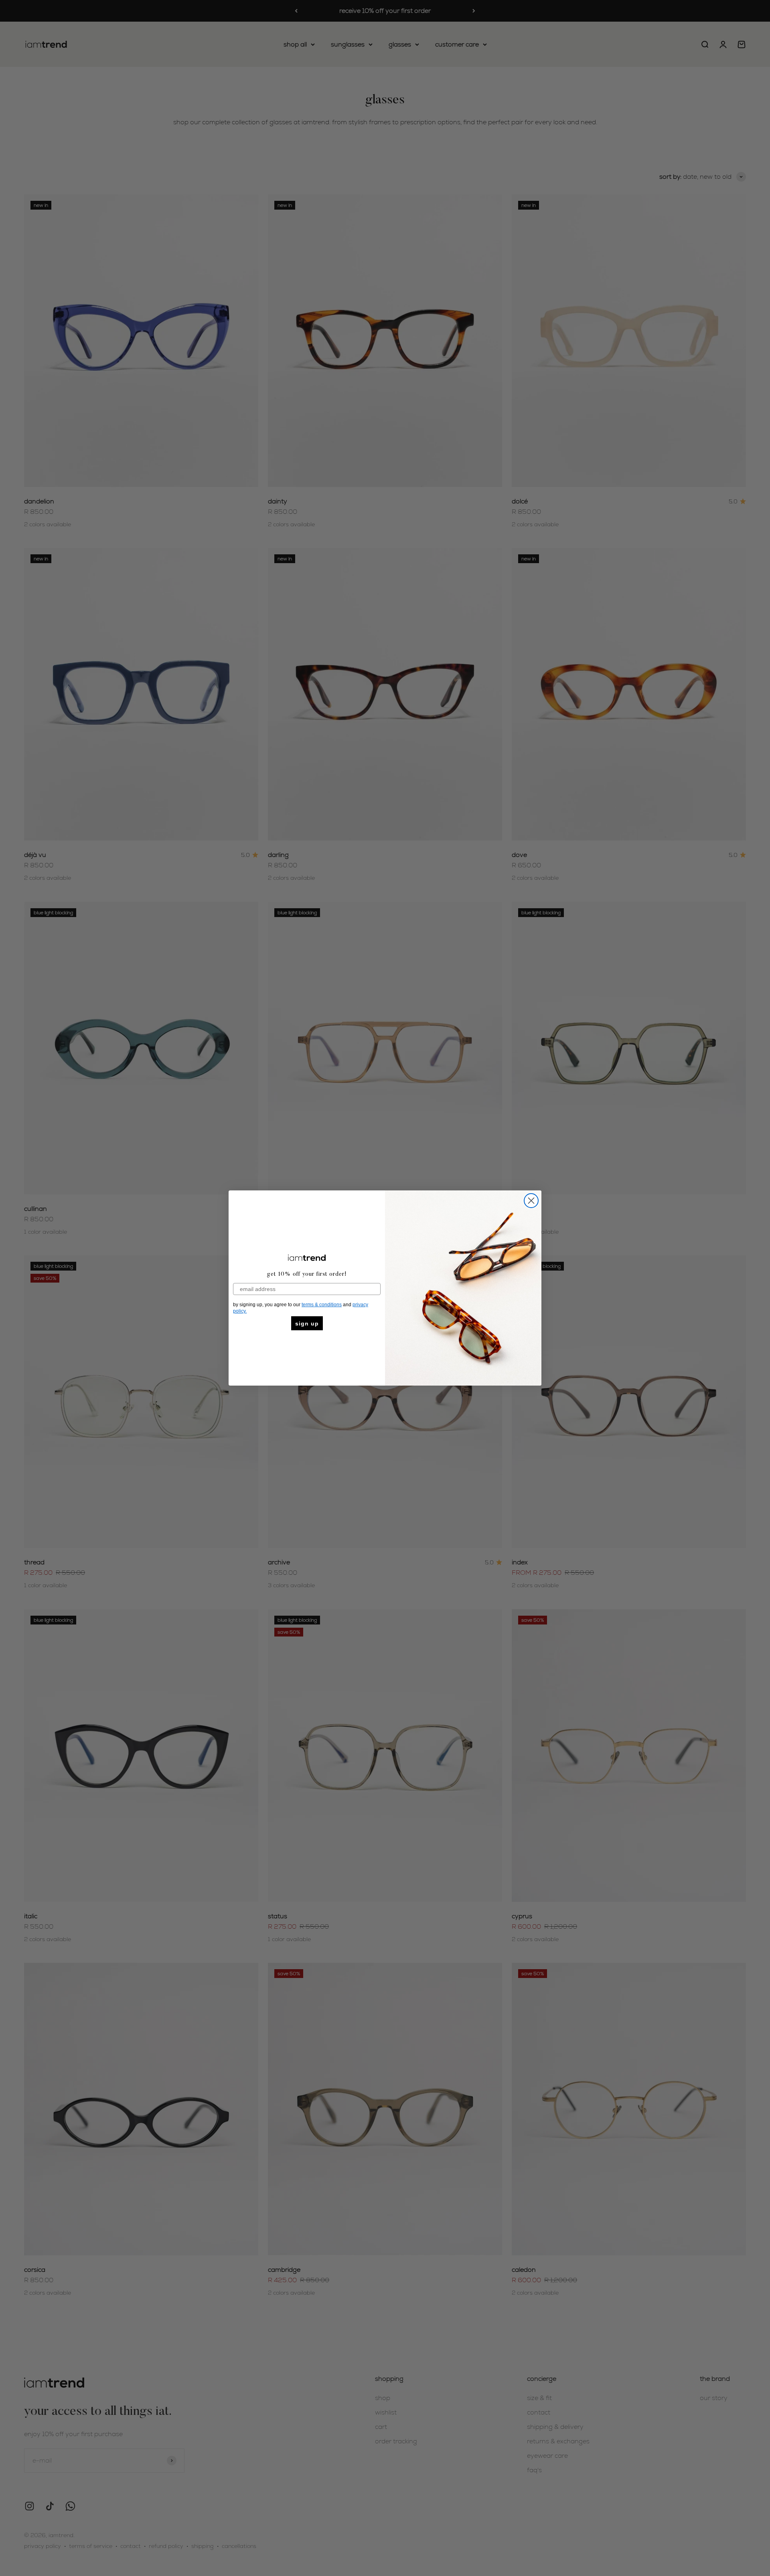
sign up (307, 1323)
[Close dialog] (531, 1201)
